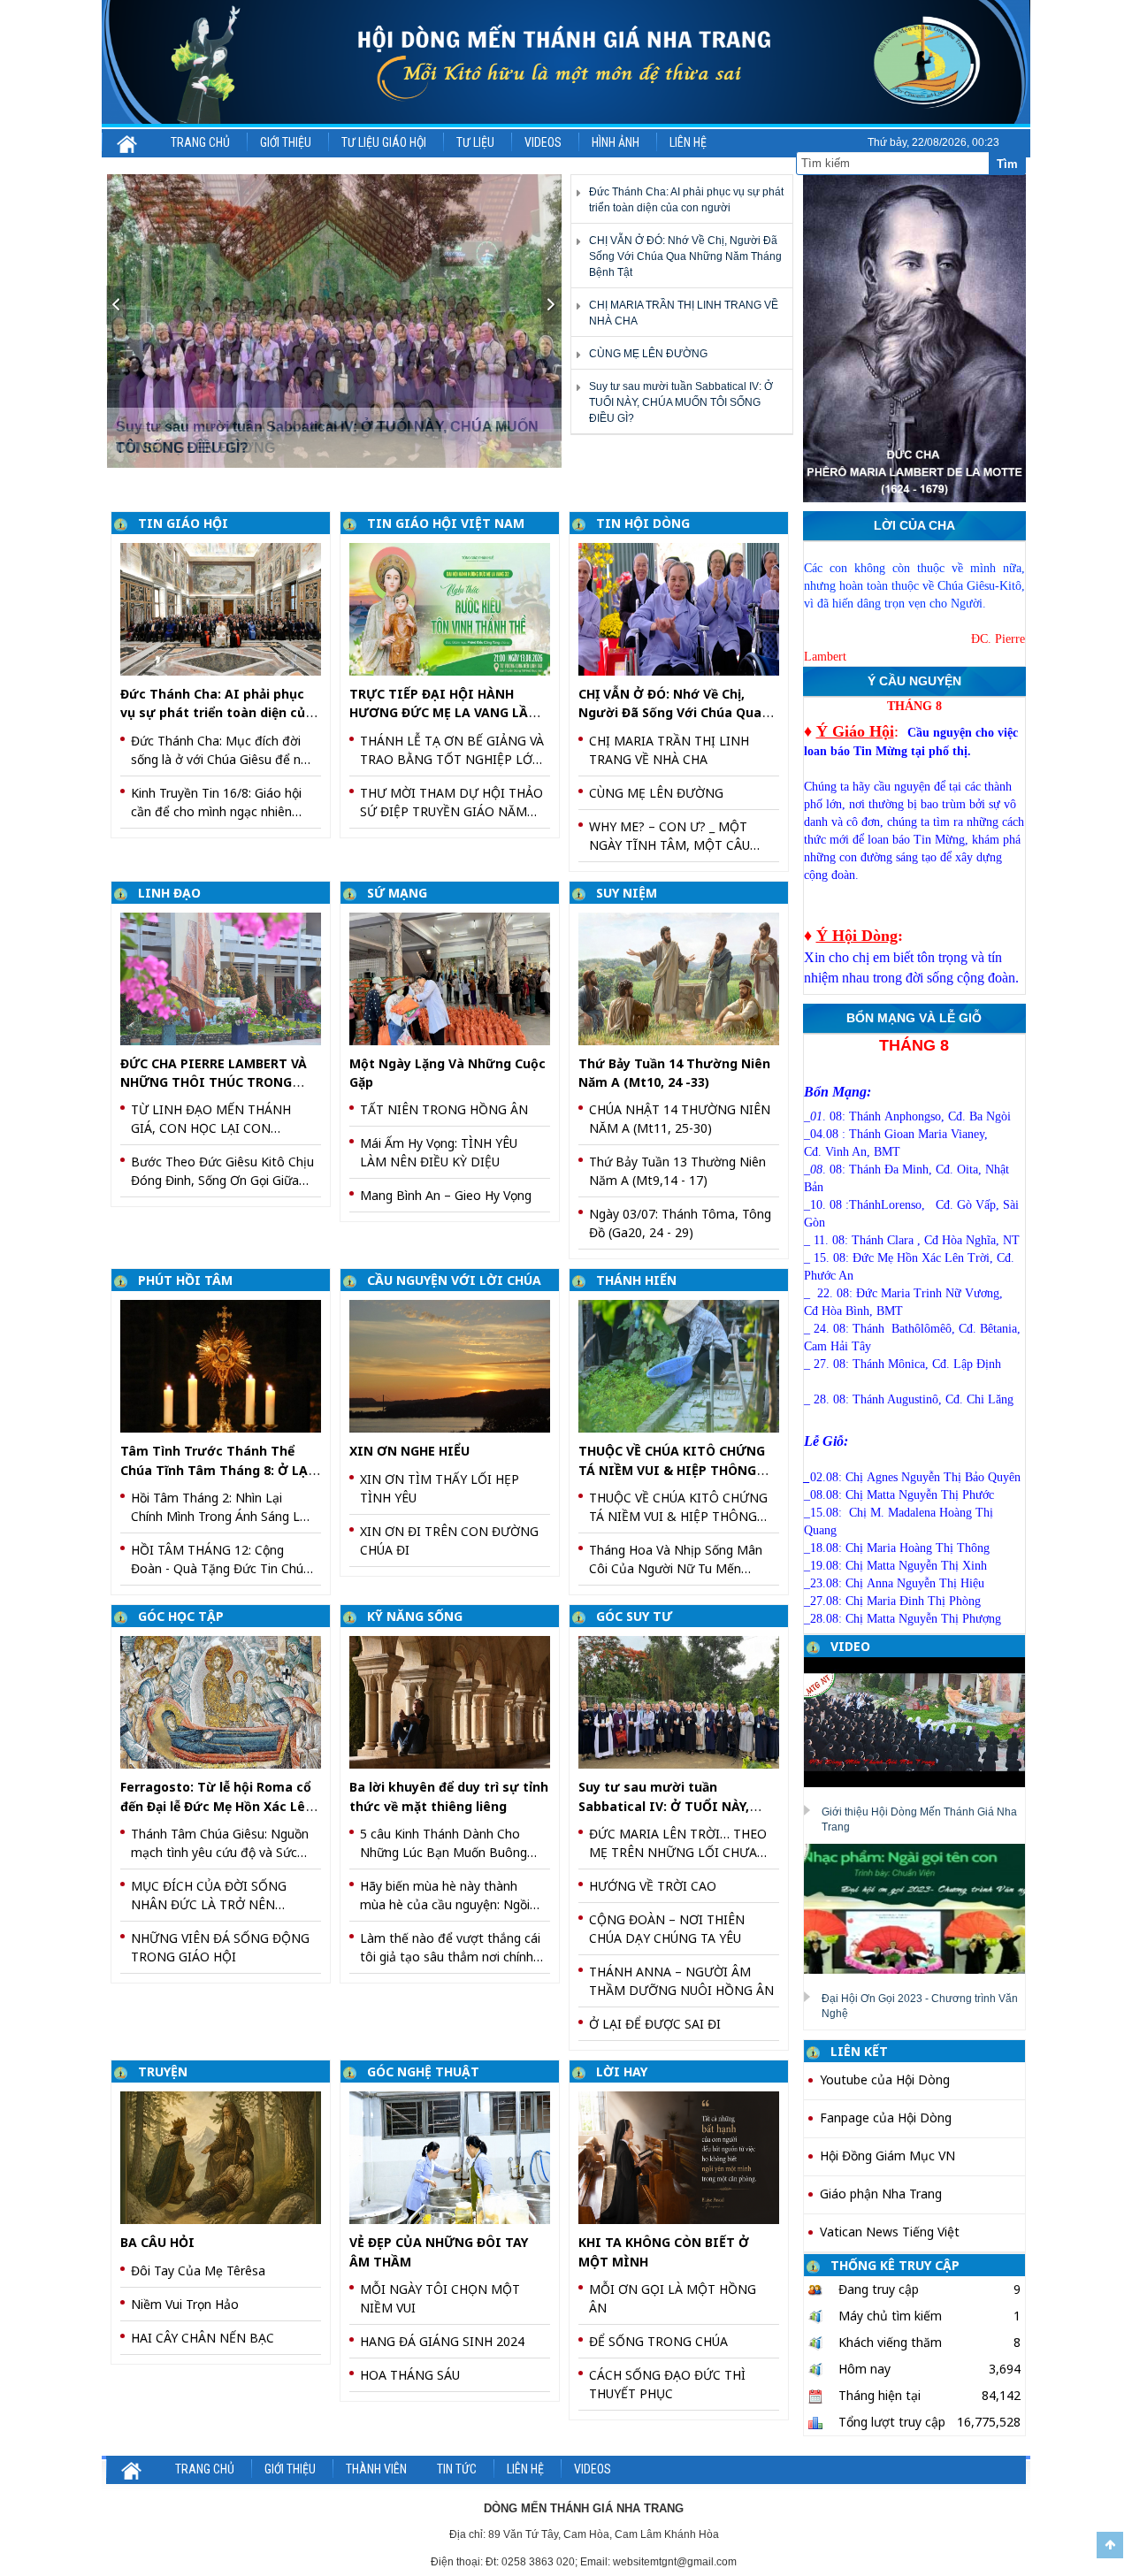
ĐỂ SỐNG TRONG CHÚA (658, 2341)
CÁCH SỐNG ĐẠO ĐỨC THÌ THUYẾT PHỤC (667, 2384)
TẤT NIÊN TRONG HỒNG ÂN (444, 1109)
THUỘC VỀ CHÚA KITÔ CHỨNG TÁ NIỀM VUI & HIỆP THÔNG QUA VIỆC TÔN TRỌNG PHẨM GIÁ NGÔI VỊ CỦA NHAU (678, 1507)
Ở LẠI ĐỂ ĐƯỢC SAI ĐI (655, 2024)
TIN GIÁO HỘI (183, 523)
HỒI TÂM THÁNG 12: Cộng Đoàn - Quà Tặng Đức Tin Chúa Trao (221, 1559)
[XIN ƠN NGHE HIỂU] (456, 1365)
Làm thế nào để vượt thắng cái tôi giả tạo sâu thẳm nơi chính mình (450, 1948)
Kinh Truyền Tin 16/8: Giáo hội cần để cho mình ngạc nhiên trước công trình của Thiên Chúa (216, 803)
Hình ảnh (616, 142)
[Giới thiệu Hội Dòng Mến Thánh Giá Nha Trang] (921, 1722)
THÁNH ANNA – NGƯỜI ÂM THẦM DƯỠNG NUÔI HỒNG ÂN (681, 1981)
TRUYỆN (163, 2072)
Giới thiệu (286, 142)
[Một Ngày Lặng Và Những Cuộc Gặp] (456, 978)
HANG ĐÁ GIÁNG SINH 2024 (442, 2341)
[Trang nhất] (128, 142)
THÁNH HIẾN (636, 1280)
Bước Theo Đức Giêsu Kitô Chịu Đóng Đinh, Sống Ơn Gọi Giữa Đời (222, 1171)
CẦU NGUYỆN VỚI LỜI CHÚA (454, 1280)
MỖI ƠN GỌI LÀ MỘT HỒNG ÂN (673, 2298)
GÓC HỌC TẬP (181, 1616)
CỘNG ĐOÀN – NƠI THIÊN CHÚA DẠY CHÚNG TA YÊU (667, 1929)
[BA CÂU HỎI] (227, 2156)
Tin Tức (457, 2469)
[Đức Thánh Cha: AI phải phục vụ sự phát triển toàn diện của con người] (227, 608)
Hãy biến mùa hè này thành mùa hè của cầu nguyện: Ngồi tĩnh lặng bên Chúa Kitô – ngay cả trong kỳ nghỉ (448, 1896)
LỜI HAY (622, 2072)
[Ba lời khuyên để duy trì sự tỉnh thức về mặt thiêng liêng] (456, 1701)
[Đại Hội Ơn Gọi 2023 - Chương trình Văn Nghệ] (921, 1907)
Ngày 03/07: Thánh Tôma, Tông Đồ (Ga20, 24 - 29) (680, 1223)
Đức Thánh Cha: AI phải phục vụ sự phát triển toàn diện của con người (217, 713)
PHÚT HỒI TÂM (185, 1280)
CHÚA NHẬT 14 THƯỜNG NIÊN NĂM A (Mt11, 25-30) (680, 1119)
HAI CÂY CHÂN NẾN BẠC (203, 2338)
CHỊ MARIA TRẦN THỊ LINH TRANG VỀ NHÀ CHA (669, 750)
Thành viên (376, 2469)
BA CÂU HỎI (157, 2242)
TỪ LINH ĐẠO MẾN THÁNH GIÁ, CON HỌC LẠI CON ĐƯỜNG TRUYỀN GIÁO (211, 1119)
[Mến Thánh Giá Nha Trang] (566, 62)
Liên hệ (688, 142)
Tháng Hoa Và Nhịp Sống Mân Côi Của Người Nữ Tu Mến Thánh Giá (676, 1559)
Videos (543, 142)
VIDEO (850, 1646)
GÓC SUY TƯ (634, 1616)
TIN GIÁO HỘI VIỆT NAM (446, 523)
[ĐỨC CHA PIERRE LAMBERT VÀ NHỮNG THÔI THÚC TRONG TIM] (227, 978)
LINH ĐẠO (169, 893)
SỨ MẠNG (397, 893)
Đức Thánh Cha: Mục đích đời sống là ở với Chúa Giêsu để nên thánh (223, 750)
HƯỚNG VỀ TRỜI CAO (653, 1886)
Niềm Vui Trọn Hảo (185, 2304)
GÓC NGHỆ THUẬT (423, 2072)
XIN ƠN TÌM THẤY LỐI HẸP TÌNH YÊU (440, 1488)
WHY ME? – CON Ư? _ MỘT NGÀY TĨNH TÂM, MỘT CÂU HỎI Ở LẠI (669, 836)
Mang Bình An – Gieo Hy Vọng (446, 1195)
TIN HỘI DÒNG (643, 523)
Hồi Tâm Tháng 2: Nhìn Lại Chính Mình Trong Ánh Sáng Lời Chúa (221, 1507)
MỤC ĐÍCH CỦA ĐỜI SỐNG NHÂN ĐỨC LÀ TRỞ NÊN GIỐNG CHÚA (209, 1896)
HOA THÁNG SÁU (410, 2375)
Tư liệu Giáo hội (384, 142)
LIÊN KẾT (859, 2051)
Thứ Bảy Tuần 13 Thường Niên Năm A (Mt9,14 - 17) (677, 1171)
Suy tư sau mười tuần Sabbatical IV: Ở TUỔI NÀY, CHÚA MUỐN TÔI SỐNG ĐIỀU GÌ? (681, 402)
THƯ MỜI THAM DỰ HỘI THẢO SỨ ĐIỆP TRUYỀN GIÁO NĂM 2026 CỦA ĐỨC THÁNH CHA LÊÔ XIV (451, 803)
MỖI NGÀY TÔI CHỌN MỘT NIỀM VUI (440, 2298)
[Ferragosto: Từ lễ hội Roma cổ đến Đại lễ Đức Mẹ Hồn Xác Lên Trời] (227, 1701)
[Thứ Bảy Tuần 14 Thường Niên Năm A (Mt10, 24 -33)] (685, 978)
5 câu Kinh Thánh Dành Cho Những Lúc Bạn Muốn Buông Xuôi (444, 1843)
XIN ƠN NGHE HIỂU (409, 1451)
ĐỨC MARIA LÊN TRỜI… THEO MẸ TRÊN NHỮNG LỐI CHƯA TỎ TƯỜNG (678, 1843)
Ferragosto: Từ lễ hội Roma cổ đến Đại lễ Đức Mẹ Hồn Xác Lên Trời (217, 1806)
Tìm (1007, 164)
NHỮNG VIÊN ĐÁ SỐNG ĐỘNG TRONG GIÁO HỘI (220, 1947)
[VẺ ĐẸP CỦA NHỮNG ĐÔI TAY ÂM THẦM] (456, 2156)
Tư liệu (475, 142)
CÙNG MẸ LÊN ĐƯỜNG (648, 354)
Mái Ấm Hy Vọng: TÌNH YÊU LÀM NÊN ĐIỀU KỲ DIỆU (439, 1152)
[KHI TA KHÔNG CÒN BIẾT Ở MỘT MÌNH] (685, 2156)
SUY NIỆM (627, 893)
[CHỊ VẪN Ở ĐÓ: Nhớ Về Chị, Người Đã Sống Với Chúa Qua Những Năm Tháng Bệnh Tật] (685, 608)
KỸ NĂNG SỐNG (415, 1616)
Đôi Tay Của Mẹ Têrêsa (198, 2270)
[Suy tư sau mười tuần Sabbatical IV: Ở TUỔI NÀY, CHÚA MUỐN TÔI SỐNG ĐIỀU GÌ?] (335, 321)
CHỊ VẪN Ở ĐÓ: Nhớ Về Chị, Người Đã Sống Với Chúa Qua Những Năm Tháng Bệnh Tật (685, 256)
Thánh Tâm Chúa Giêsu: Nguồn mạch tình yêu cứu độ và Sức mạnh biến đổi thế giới (220, 1843)
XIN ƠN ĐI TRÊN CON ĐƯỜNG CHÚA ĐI (449, 1540)
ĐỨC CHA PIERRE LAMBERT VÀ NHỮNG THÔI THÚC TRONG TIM (214, 1082)
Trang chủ (200, 142)
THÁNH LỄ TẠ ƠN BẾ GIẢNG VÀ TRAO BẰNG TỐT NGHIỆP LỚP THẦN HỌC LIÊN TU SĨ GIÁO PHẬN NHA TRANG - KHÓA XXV (452, 750)
